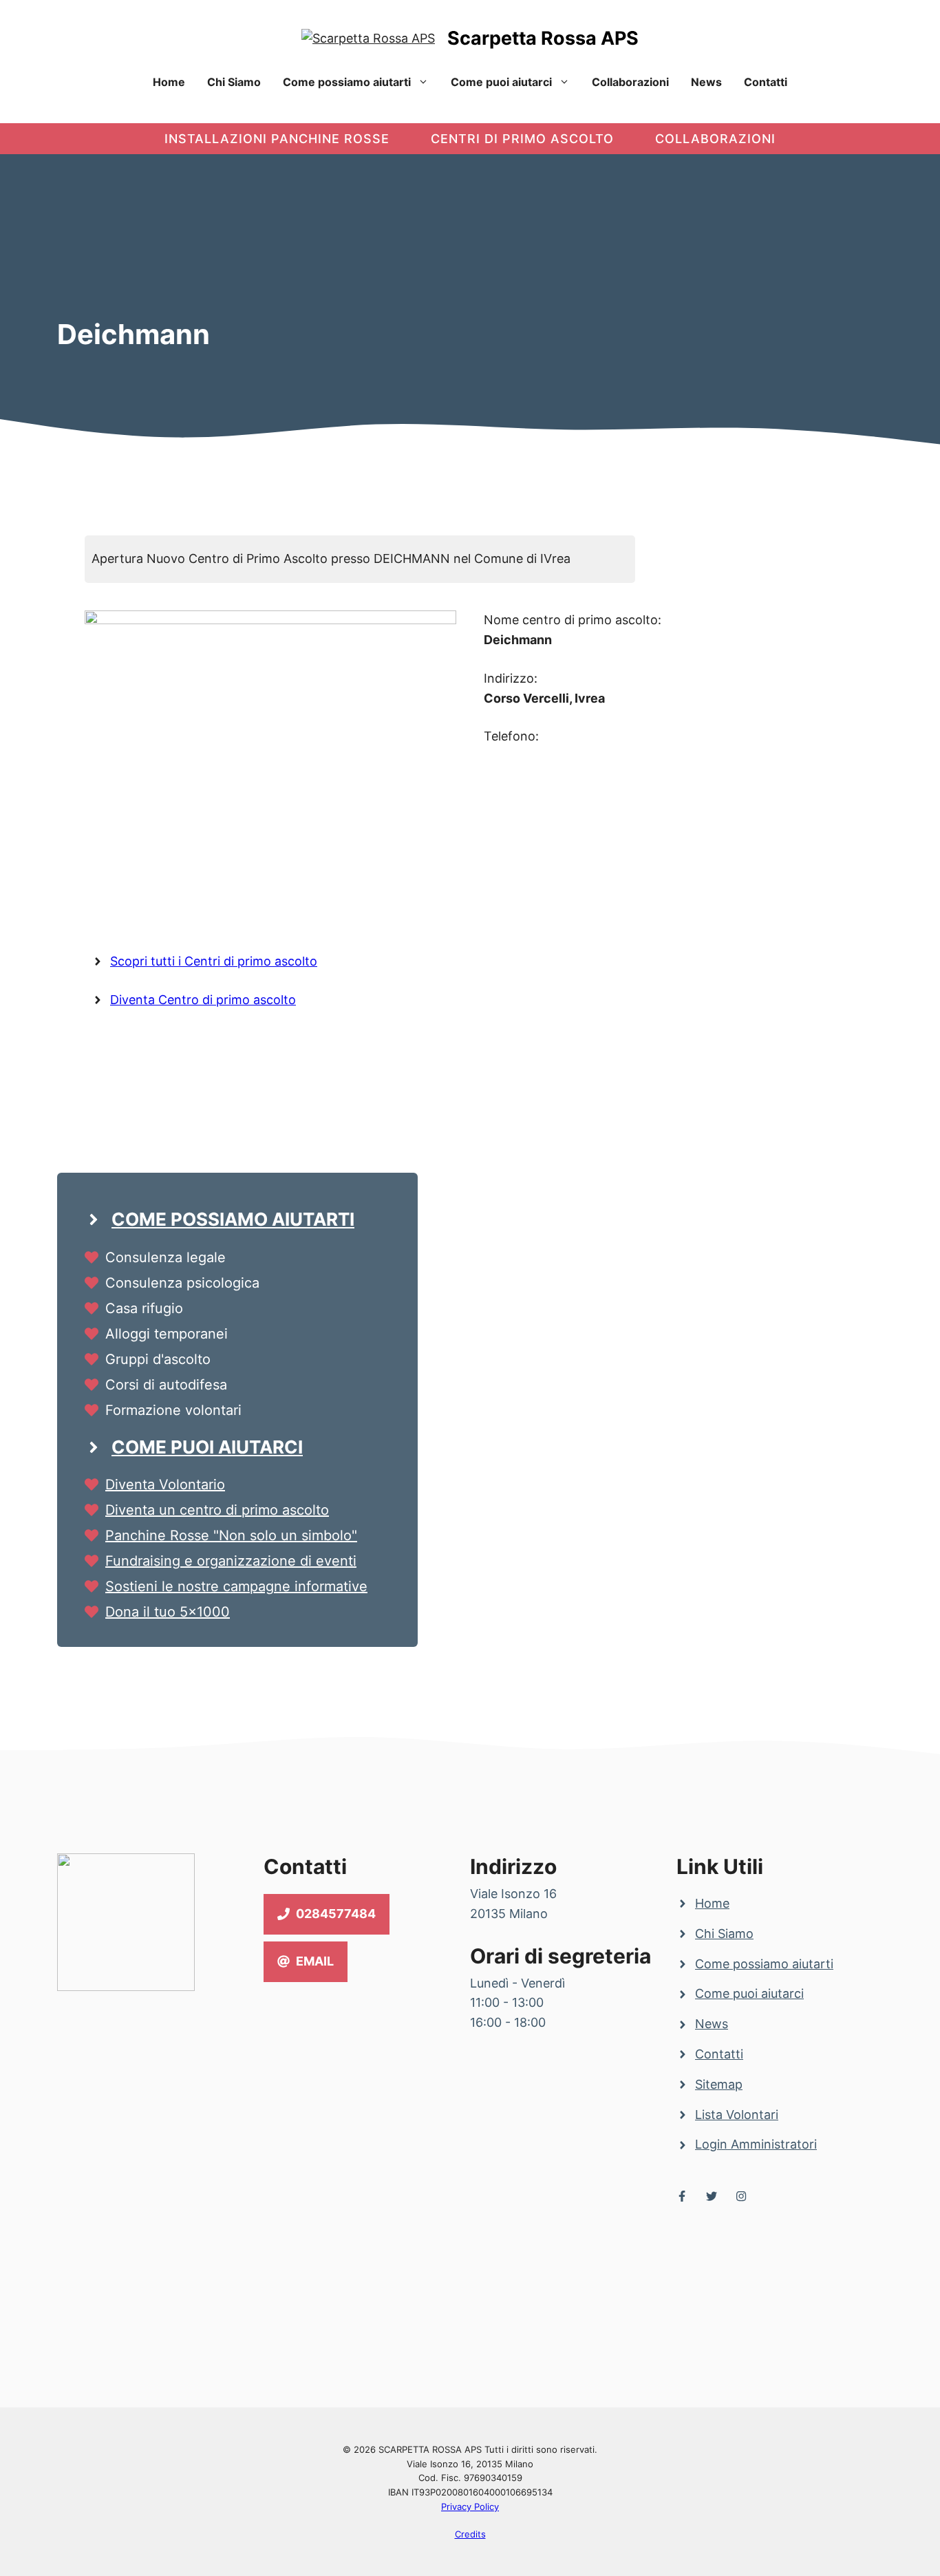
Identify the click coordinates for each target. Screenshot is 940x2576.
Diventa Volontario (165, 1484)
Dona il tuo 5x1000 (168, 1612)
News (706, 82)
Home (169, 82)
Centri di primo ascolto (522, 139)
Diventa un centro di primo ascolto (217, 1510)
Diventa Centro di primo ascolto (203, 1000)
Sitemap (719, 2084)
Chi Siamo (234, 82)
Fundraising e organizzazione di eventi (231, 1561)
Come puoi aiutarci (501, 82)
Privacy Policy (470, 2506)
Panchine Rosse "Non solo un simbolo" (231, 1535)
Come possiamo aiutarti (347, 82)
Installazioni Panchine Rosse (277, 139)
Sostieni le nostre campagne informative (236, 1586)
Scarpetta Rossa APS (543, 38)
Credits (470, 2534)
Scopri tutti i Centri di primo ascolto (214, 961)
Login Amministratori (756, 2144)
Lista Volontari (737, 2115)
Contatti (766, 82)
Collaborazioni (630, 82)
